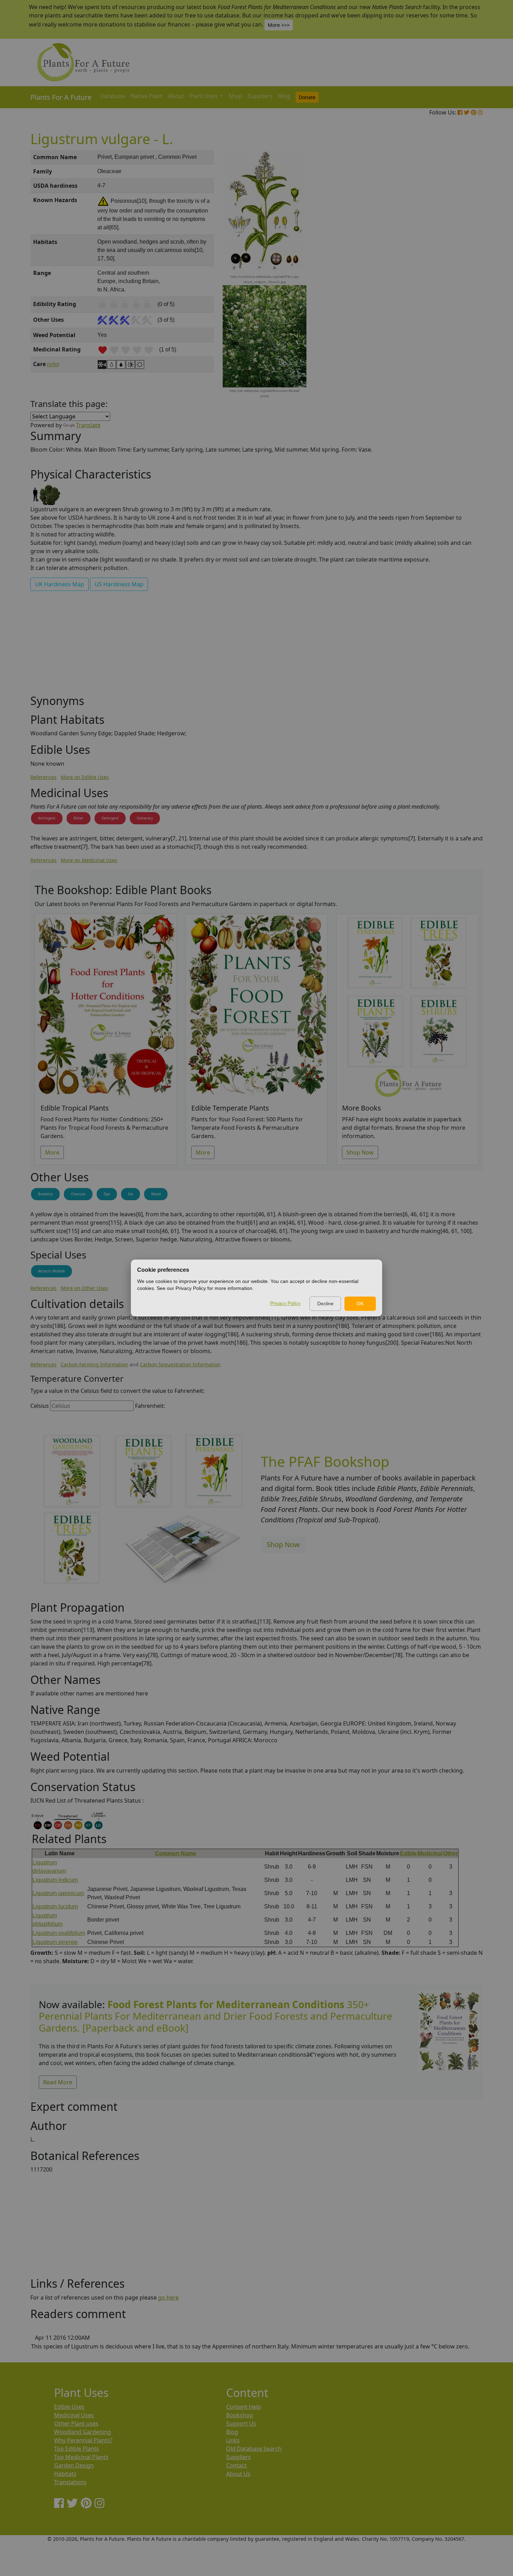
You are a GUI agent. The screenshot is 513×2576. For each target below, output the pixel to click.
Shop (235, 96)
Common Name (176, 1853)
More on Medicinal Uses (89, 860)
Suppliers (260, 96)
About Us (238, 2474)
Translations (70, 2482)
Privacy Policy (285, 1303)
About (176, 96)
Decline (325, 1304)
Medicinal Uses (74, 2415)
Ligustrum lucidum (55, 1906)
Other (451, 1853)
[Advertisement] (448, 269)
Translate (88, 425)
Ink (131, 1194)
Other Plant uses (76, 2423)
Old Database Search (254, 2449)
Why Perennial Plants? (83, 2440)
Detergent (110, 818)
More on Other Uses (84, 1288)
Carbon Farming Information (94, 1364)
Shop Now (360, 1152)
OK (360, 1304)
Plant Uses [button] (204, 96)
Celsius (40, 1406)
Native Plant (146, 96)
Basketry (45, 1194)
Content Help (244, 2407)
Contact (236, 2465)
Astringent (47, 818)
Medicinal (430, 1853)
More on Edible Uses (85, 777)
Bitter (79, 818)
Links (233, 2440)
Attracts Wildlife (51, 1271)
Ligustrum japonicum (58, 1893)
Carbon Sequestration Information (180, 1364)
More (52, 1152)
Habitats (65, 2474)
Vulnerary (145, 818)
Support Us (241, 2423)
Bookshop (240, 2415)
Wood (156, 1194)
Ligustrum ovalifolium (59, 1933)
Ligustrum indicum (55, 1880)
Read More (58, 2082)
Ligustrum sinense (55, 1942)
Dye (107, 1194)
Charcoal (78, 1194)
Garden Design (74, 2465)
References (43, 777)
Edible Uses (69, 2407)
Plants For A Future (61, 97)
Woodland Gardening (83, 2432)
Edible (408, 1853)
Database (112, 96)
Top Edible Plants (77, 2449)
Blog (284, 96)
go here (168, 2297)
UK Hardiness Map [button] (60, 584)
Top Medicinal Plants (81, 2457)
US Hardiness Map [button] (119, 584)
